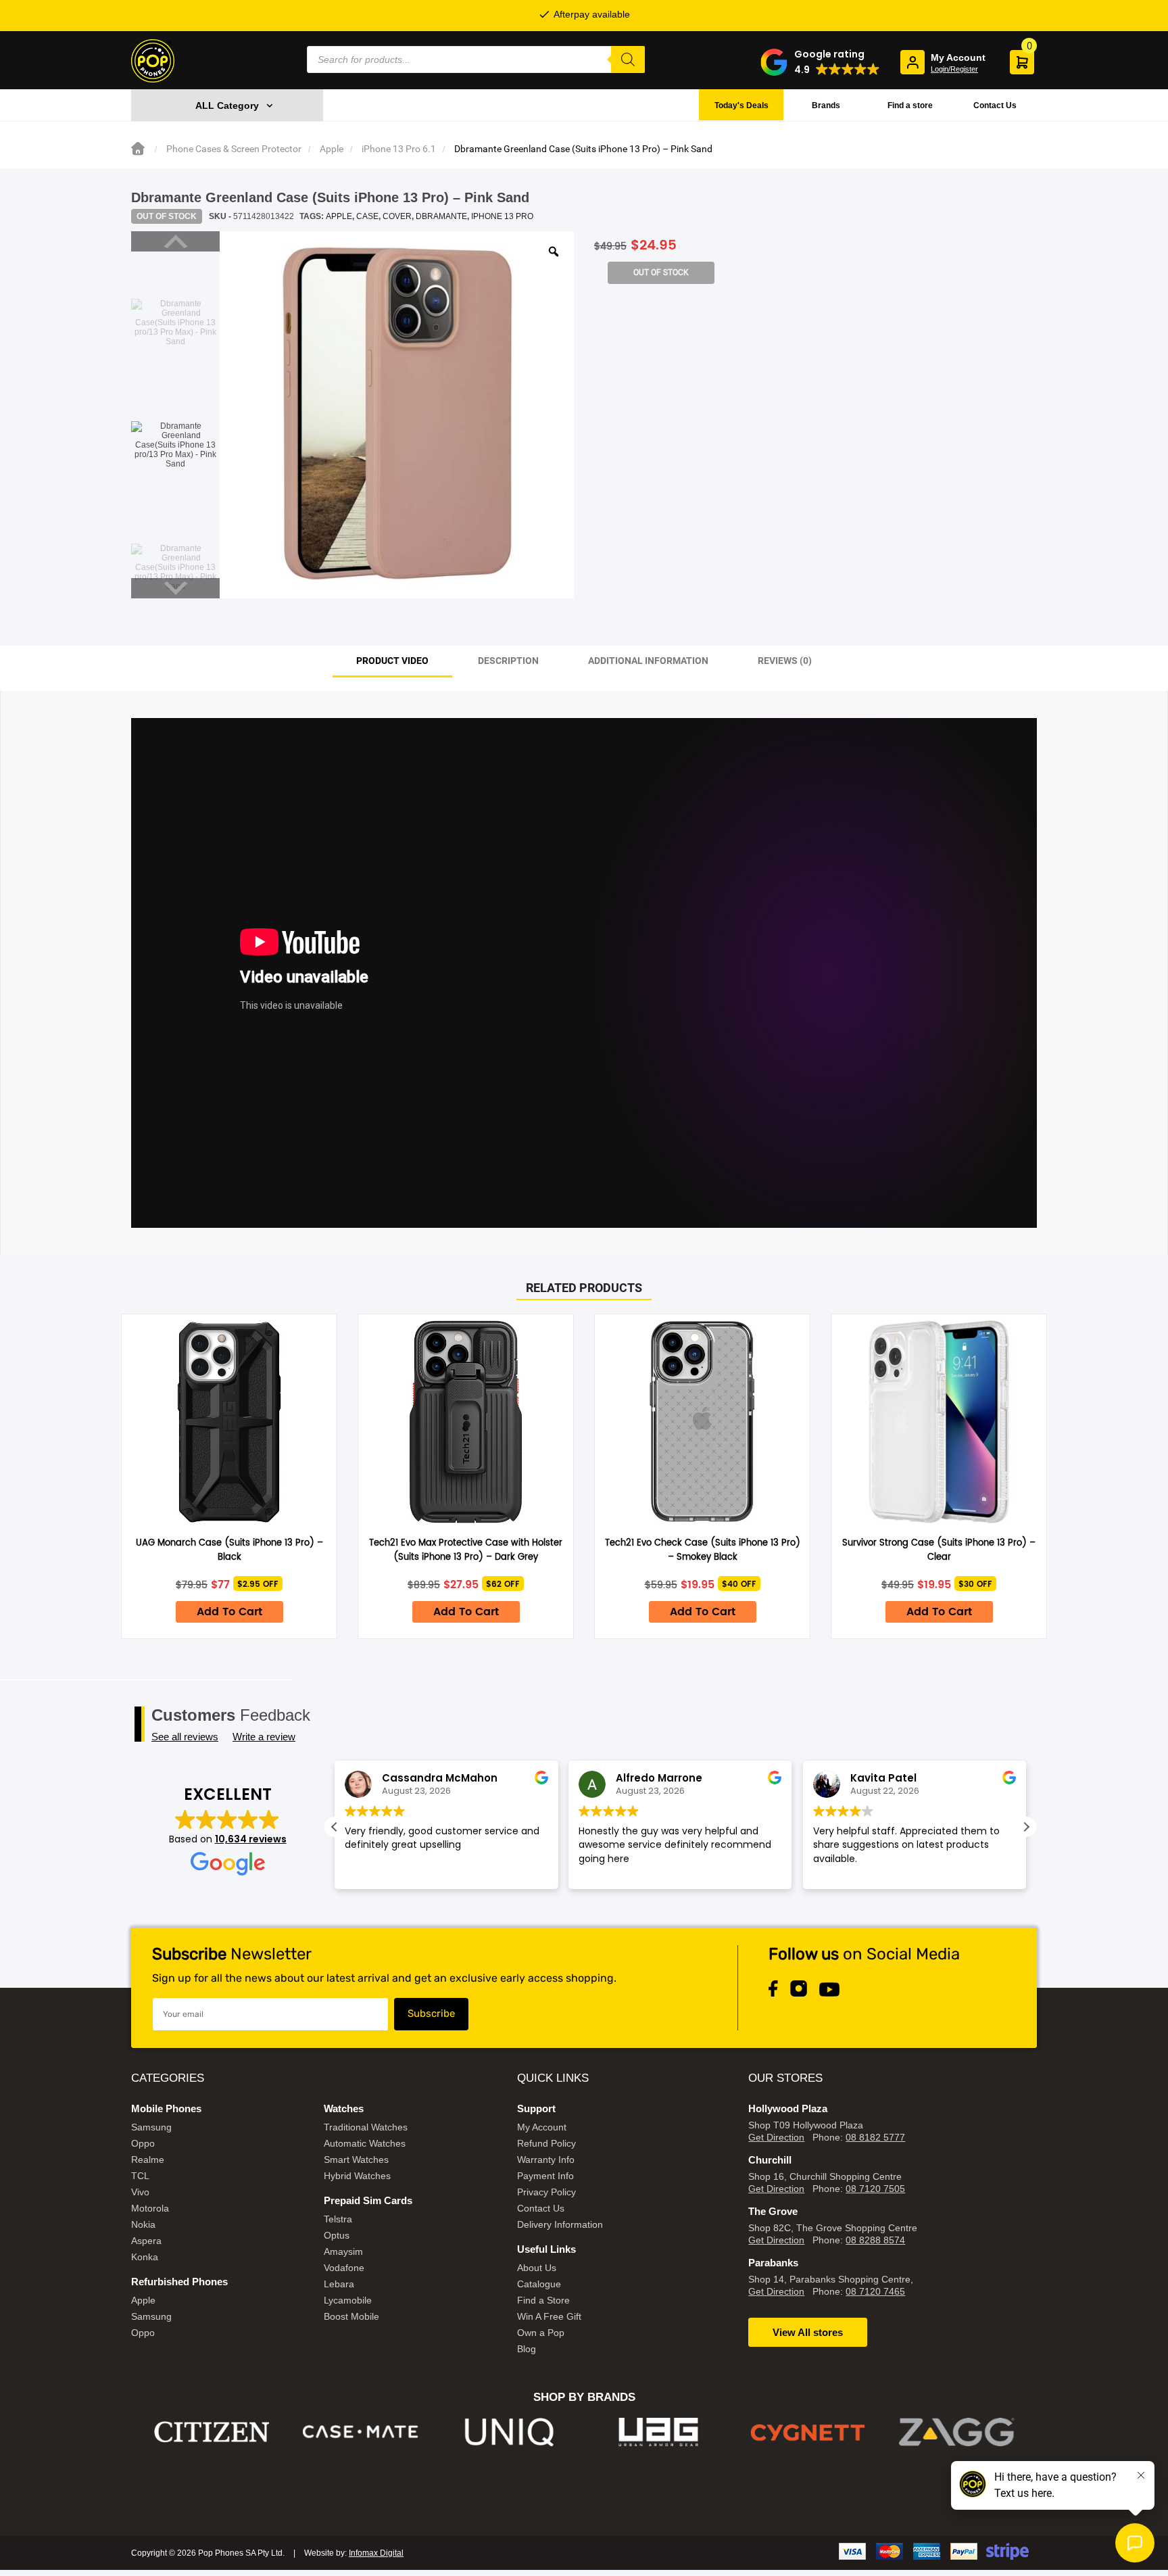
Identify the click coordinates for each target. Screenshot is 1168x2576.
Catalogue (539, 2284)
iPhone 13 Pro (502, 216)
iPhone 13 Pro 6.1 (399, 149)
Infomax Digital (376, 2553)
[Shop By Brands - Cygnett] (659, 2432)
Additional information (648, 661)
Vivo (140, 2192)
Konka (145, 2257)
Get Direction (776, 2137)
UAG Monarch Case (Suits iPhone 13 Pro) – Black (229, 1550)
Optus (337, 2235)
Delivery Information (560, 2224)
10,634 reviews (251, 1839)
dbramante (441, 216)
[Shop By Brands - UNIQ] (361, 2432)
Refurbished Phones (179, 2282)
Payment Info (545, 2176)
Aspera (146, 2241)
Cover (397, 216)
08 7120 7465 (875, 2291)
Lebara (339, 2284)
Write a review (264, 1737)
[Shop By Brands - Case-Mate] (212, 2432)
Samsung (151, 2127)
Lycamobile (348, 2300)
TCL (140, 2176)
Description (508, 661)
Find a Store (543, 2300)
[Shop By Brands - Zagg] (808, 2432)
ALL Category (227, 105)
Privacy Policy (546, 2192)
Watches (344, 2108)
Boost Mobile (351, 2316)
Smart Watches (356, 2160)
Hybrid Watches (357, 2176)
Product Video (392, 661)
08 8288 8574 (875, 2240)
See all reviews (185, 1737)
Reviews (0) (785, 661)
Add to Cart (229, 1612)
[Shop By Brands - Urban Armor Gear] (510, 2432)
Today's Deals (741, 105)
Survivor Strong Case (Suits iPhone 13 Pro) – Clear (939, 1550)
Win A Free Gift (549, 2316)
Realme (148, 2160)
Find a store (910, 105)
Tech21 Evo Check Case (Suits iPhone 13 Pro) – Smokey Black (703, 1550)
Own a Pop (541, 2333)
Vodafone (344, 2268)
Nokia (143, 2224)
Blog (527, 2349)
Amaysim (343, 2251)
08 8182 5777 (875, 2137)
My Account (542, 2127)
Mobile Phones (166, 2108)
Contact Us (995, 105)
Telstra (338, 2219)
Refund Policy (546, 2143)
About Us (537, 2268)
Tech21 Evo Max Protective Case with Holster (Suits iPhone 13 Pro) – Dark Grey (466, 1550)
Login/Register (954, 69)
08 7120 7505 (875, 2189)
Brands (826, 105)
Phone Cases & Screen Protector (234, 149)
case (367, 216)
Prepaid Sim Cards (368, 2200)
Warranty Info (546, 2160)
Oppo (143, 2143)
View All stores (808, 2332)
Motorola (150, 2208)
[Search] (628, 59)
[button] (820, 62)
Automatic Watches (365, 2143)
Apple (332, 149)
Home (138, 149)
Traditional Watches (366, 2127)
